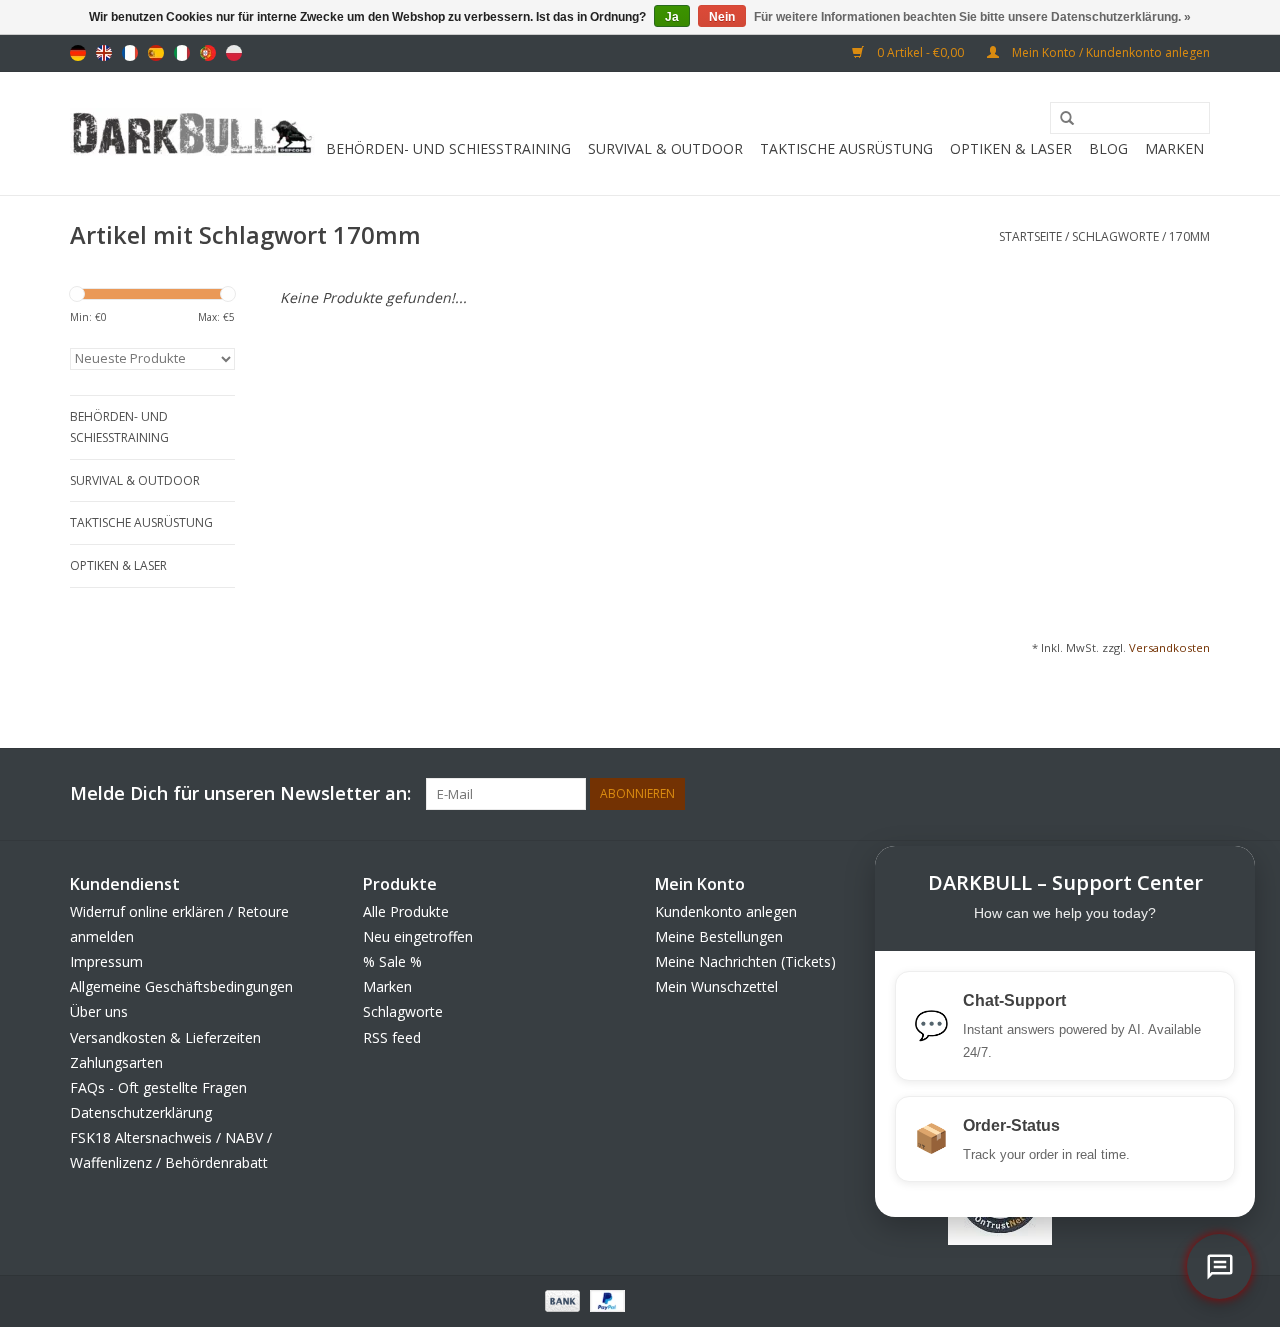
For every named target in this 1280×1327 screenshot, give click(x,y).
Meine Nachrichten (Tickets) (745, 961)
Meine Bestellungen (719, 936)
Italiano (182, 53)
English (104, 53)
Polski (234, 53)
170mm (1189, 236)
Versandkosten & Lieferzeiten (165, 1037)
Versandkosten (1169, 647)
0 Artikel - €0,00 (920, 52)
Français (130, 53)
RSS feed (392, 1037)
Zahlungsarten (116, 1062)
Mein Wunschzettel (716, 986)
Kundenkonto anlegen (726, 911)
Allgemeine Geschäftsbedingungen (181, 986)
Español (156, 53)
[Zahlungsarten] (560, 1299)
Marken (1174, 148)
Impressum (106, 961)
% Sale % (392, 961)
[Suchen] (1060, 119)
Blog (1108, 148)
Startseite (1030, 236)
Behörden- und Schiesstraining (448, 148)
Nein (722, 17)
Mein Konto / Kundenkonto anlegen (1109, 52)
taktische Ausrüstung (846, 148)
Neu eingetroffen (418, 936)
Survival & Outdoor (665, 148)
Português (208, 53)
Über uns (99, 1011)
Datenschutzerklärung (141, 1112)
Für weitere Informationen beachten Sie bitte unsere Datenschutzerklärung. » (972, 17)
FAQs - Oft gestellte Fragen (158, 1087)
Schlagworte (1115, 236)
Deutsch (78, 53)
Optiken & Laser (1011, 148)
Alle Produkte (406, 911)
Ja (672, 17)
